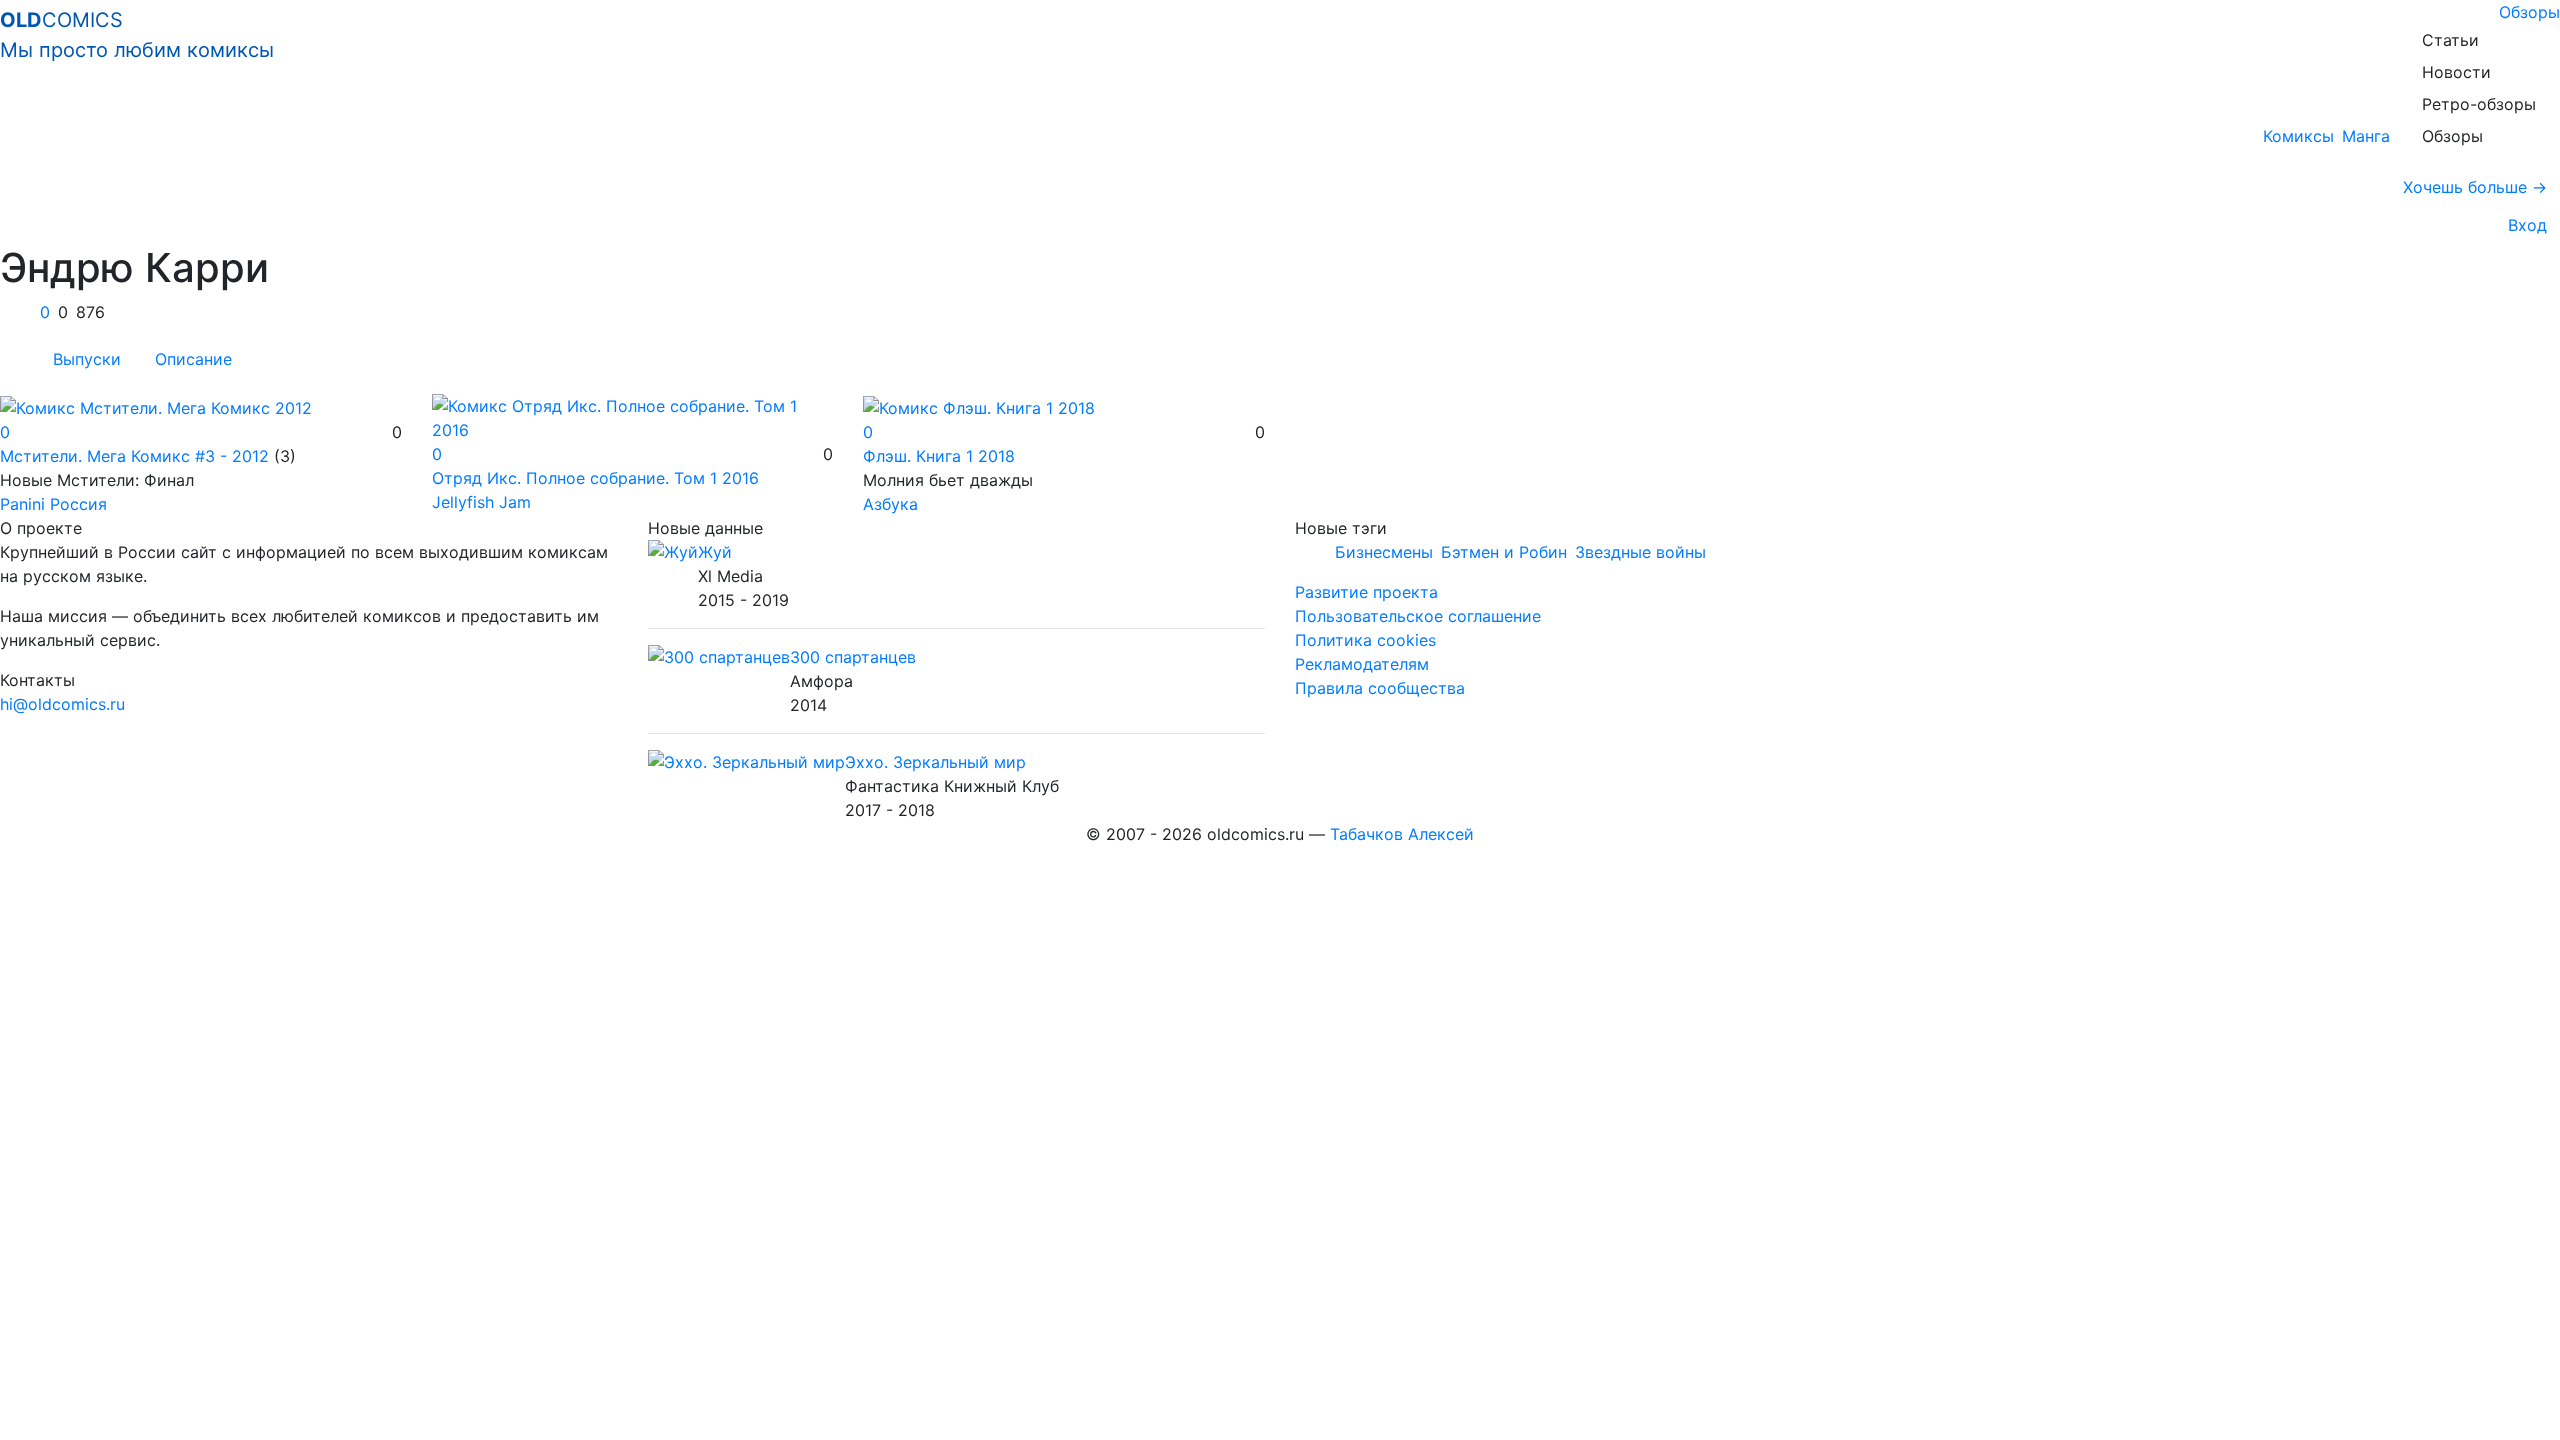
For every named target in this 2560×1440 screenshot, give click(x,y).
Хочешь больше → (2475, 187)
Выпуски (87, 359)
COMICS (137, 35)
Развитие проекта (1366, 592)
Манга (2366, 136)
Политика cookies (1365, 640)
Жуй (715, 552)
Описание (193, 359)
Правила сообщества (1380, 688)
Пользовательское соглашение (1418, 616)
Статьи (2450, 40)
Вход (2522, 225)
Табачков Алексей (1402, 834)
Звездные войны (1640, 552)
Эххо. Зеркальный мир (935, 762)
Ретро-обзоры (2479, 104)
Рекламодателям (1362, 664)
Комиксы (2298, 136)
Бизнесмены (1384, 552)
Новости (2456, 72)
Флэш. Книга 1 (939, 456)
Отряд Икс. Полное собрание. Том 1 (595, 478)
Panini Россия (53, 504)
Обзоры (2529, 12)
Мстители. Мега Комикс (134, 456)
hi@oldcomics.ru (62, 704)
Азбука (890, 504)
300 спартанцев (853, 657)
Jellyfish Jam (481, 502)
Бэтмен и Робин (1504, 552)
